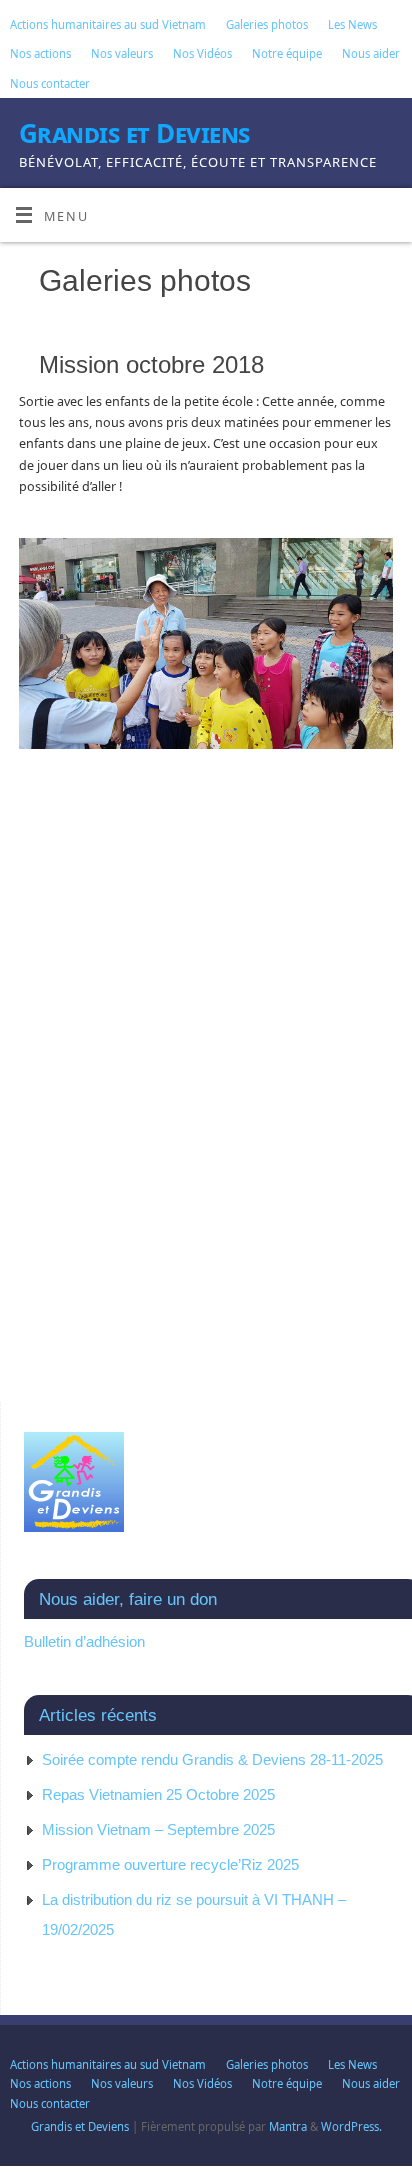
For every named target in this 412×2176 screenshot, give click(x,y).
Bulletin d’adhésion (84, 1641)
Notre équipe (287, 53)
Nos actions (40, 53)
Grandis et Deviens (134, 133)
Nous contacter (50, 83)
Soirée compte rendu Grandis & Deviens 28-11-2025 (212, 1759)
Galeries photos (267, 24)
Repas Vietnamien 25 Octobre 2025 (158, 1794)
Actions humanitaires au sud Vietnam (108, 24)
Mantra (288, 2126)
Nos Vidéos (202, 53)
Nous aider (371, 53)
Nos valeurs (122, 53)
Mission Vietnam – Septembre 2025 (158, 1829)
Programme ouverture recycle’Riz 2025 (170, 1864)
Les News (352, 24)
